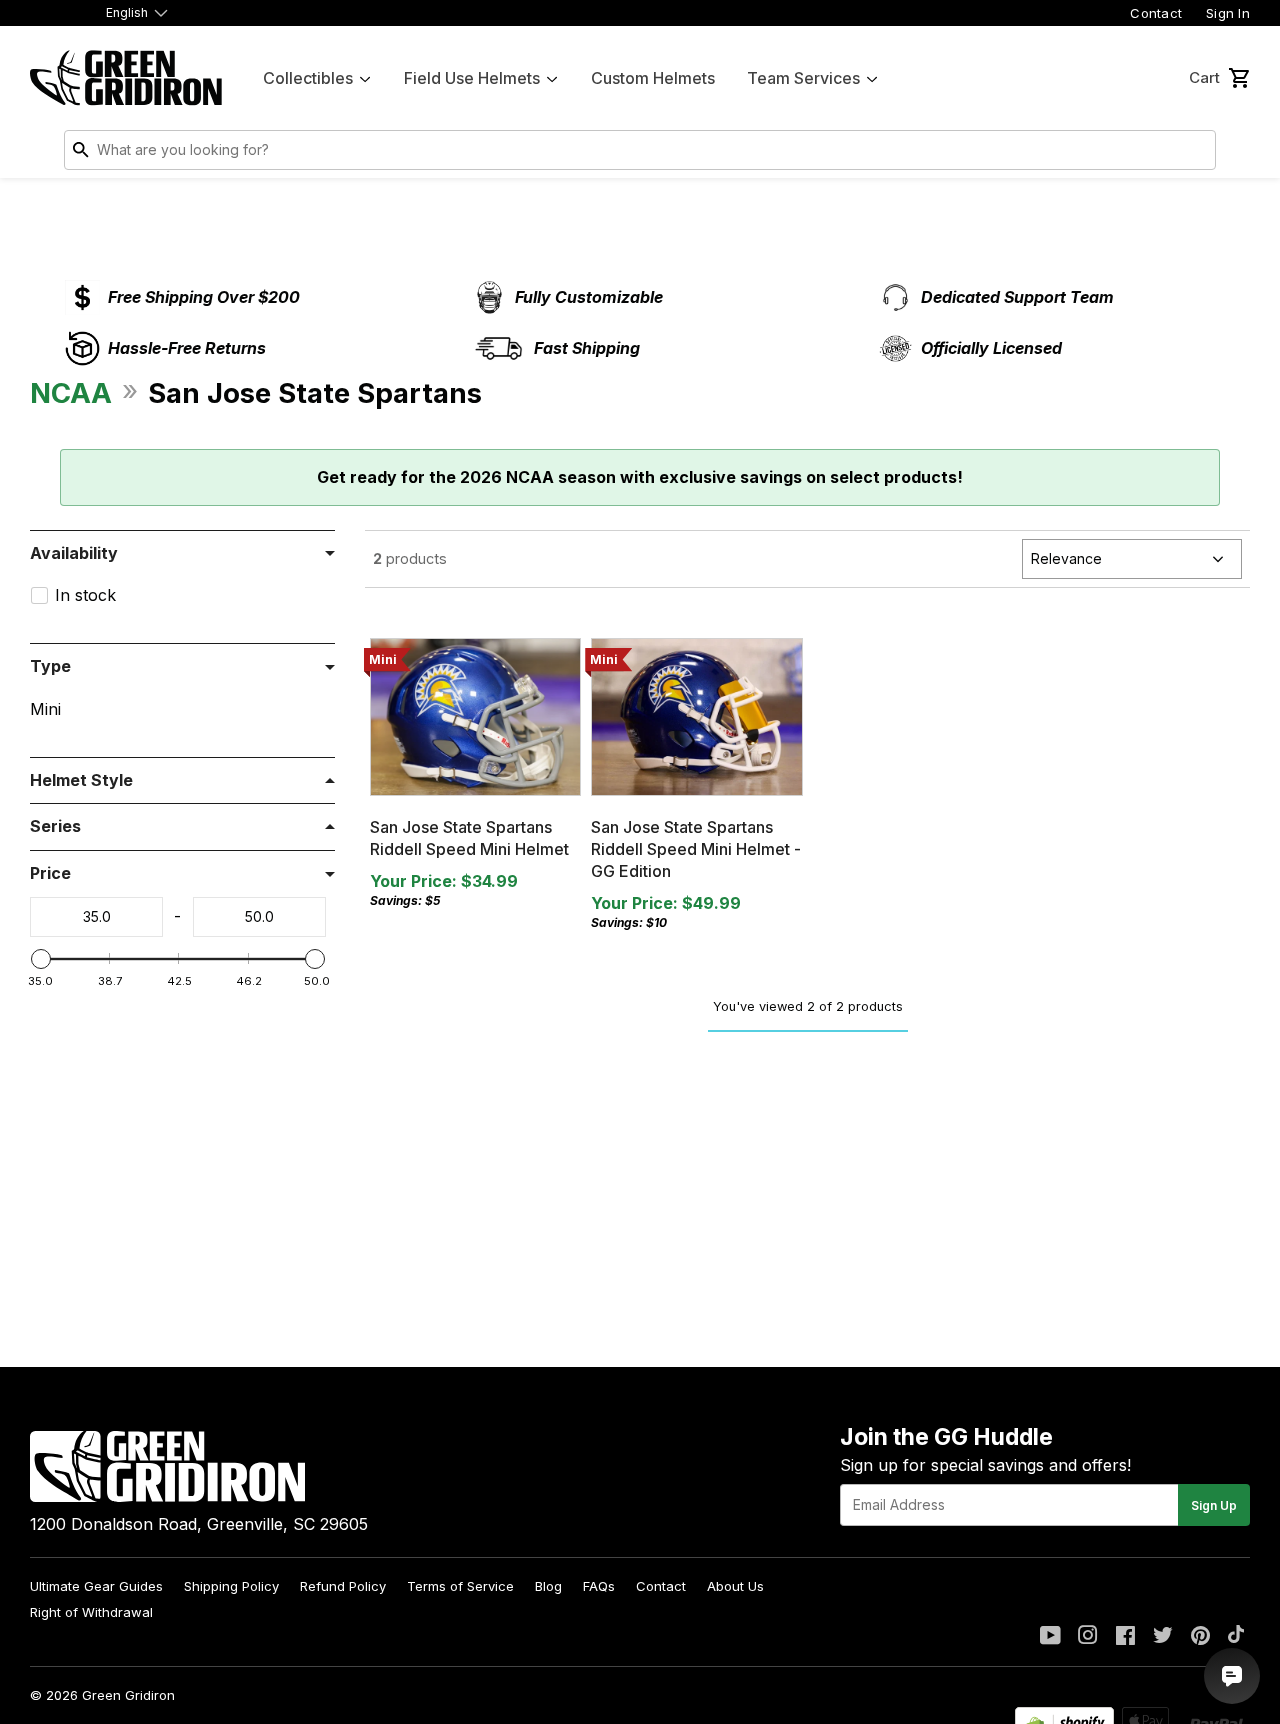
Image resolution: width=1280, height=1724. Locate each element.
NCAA (71, 393)
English (127, 12)
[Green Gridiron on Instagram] (1088, 1637)
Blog (548, 1586)
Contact (1156, 13)
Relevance (1066, 558)
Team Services (803, 78)
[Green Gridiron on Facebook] (1125, 1637)
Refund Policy (343, 1586)
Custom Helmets (653, 78)
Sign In (1228, 13)
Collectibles (308, 78)
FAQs (599, 1586)
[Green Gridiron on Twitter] (1163, 1637)
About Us (735, 1586)
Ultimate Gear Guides (96, 1586)
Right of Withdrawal (91, 1612)
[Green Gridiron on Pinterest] (1200, 1637)
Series (55, 826)
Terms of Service (460, 1586)
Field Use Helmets (472, 78)
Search (1196, 154)
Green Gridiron (128, 1695)
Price (50, 873)
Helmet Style (81, 780)
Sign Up (1214, 1505)
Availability (74, 553)
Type (50, 666)
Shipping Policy (231, 1586)
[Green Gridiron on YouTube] (1050, 1637)
